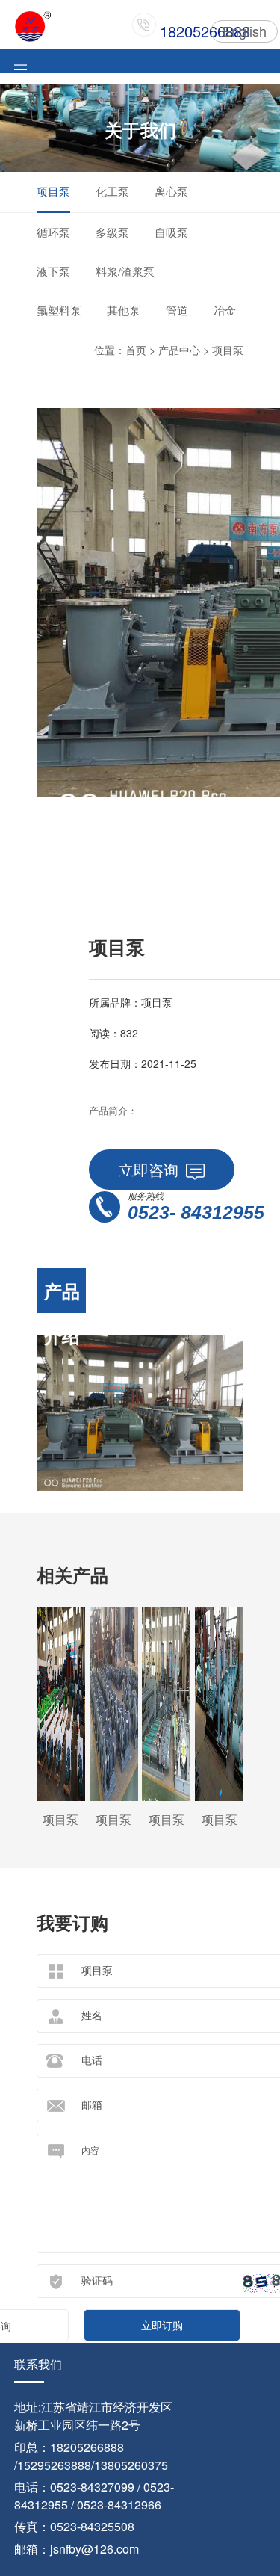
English (245, 31)
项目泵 (53, 191)
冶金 (225, 310)
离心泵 (171, 191)
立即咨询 (149, 1169)
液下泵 (53, 271)
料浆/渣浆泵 (125, 271)
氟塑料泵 (59, 310)
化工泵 (112, 191)
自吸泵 (171, 232)
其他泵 (124, 310)
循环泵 (53, 232)
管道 (177, 310)
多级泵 (112, 232)
